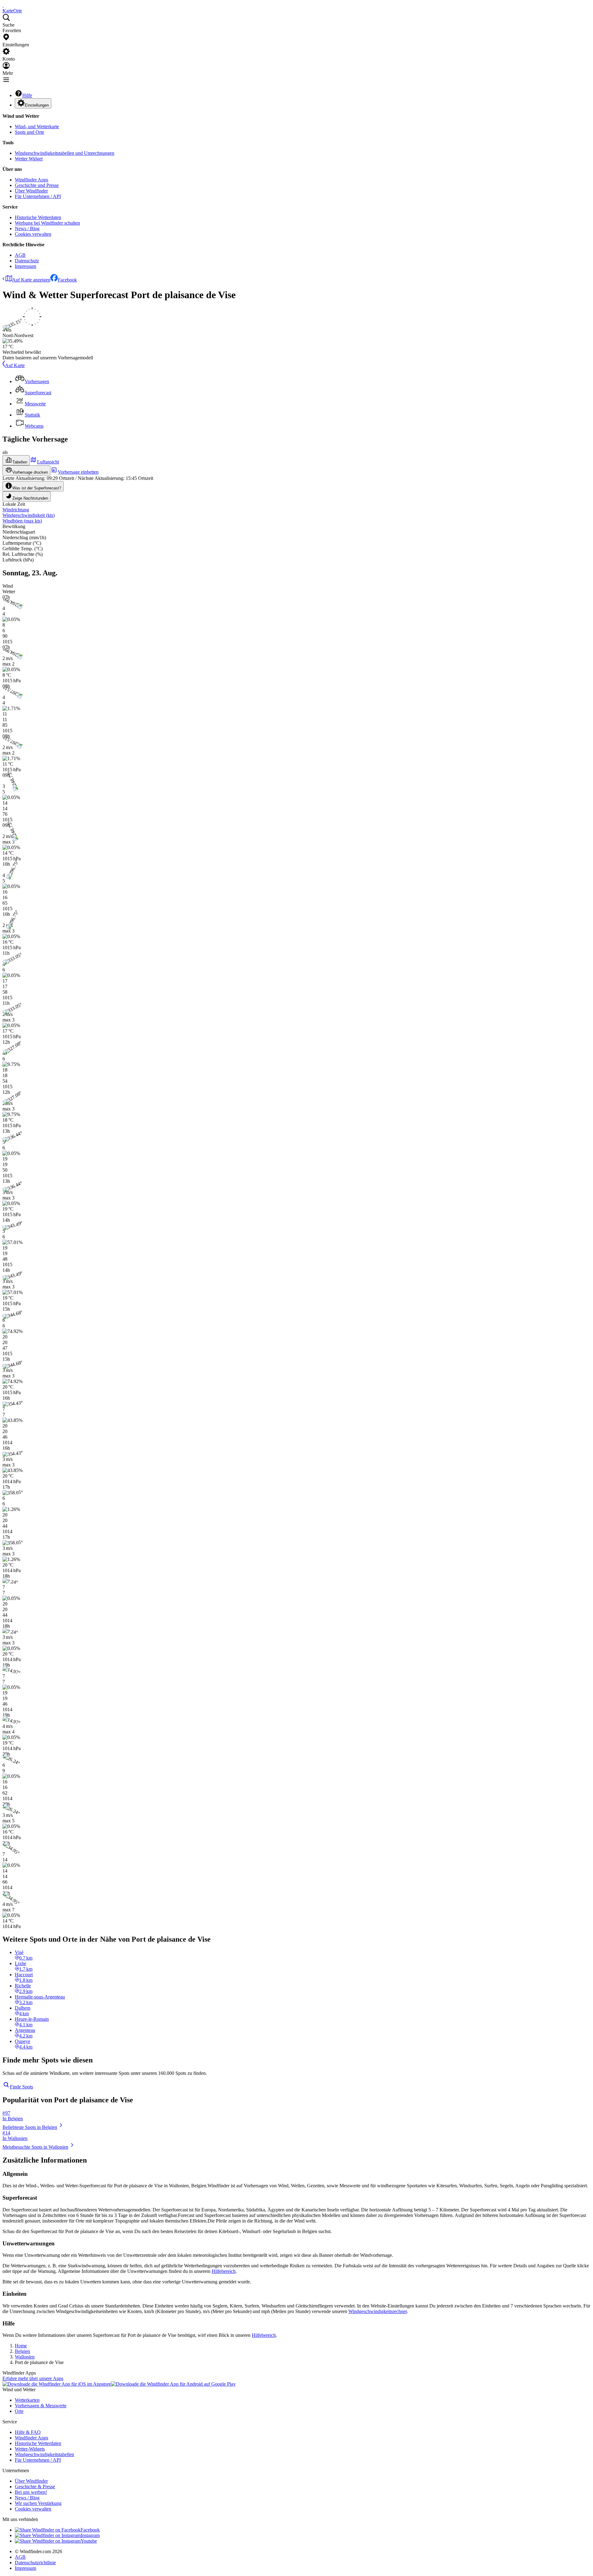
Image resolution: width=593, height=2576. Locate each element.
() (29, 515)
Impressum (25, 266)
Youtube (89, 2541)
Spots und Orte (29, 132)
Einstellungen (37, 105)
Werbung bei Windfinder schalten (47, 223)
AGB (20, 255)
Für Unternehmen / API (38, 196)
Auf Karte (15, 365)
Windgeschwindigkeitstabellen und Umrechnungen (65, 153)
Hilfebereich (224, 2271)
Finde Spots (21, 2087)
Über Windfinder (31, 191)
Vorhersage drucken (30, 472)
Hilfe (27, 95)
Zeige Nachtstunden (30, 498)
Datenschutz (27, 261)
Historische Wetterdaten (38, 217)
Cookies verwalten (33, 234)
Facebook (67, 280)
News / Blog (27, 228)
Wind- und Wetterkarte (37, 127)
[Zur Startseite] (3, 5)
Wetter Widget (29, 159)
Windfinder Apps (32, 180)
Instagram (90, 2535)
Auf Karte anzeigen (31, 280)
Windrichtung (16, 510)
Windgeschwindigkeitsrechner (378, 2311)
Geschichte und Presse (37, 185)
